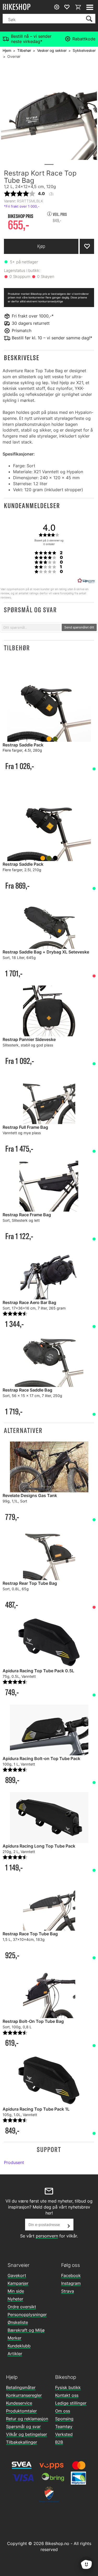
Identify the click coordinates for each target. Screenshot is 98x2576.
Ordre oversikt (22, 2307)
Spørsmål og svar (23, 2427)
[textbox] (31, 627)
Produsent (14, 2162)
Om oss (63, 2411)
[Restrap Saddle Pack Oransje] (49, 820)
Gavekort (17, 2275)
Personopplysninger (27, 2315)
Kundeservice (19, 2403)
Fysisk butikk (68, 2387)
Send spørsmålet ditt (79, 627)
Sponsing (64, 2419)
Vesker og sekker (52, 50)
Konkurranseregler (24, 2395)
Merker (15, 2338)
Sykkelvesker (84, 50)
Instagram (71, 2283)
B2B (59, 2442)
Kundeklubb (19, 2346)
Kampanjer (18, 2283)
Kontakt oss (67, 2395)
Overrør (14, 56)
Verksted (64, 2434)
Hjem (7, 50)
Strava (68, 2291)
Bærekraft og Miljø (26, 2330)
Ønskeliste (18, 2322)
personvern (47, 2236)
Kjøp (41, 246)
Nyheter (15, 2299)
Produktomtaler (21, 2411)
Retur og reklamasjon (27, 2419)
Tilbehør (24, 50)
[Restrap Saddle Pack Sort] (49, 701)
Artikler (15, 2354)
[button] (49, 358)
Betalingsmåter (21, 2387)
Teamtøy (64, 2427)
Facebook (71, 2275)
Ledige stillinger (71, 2403)
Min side (16, 2291)
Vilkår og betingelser (27, 2434)
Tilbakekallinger (22, 2442)
